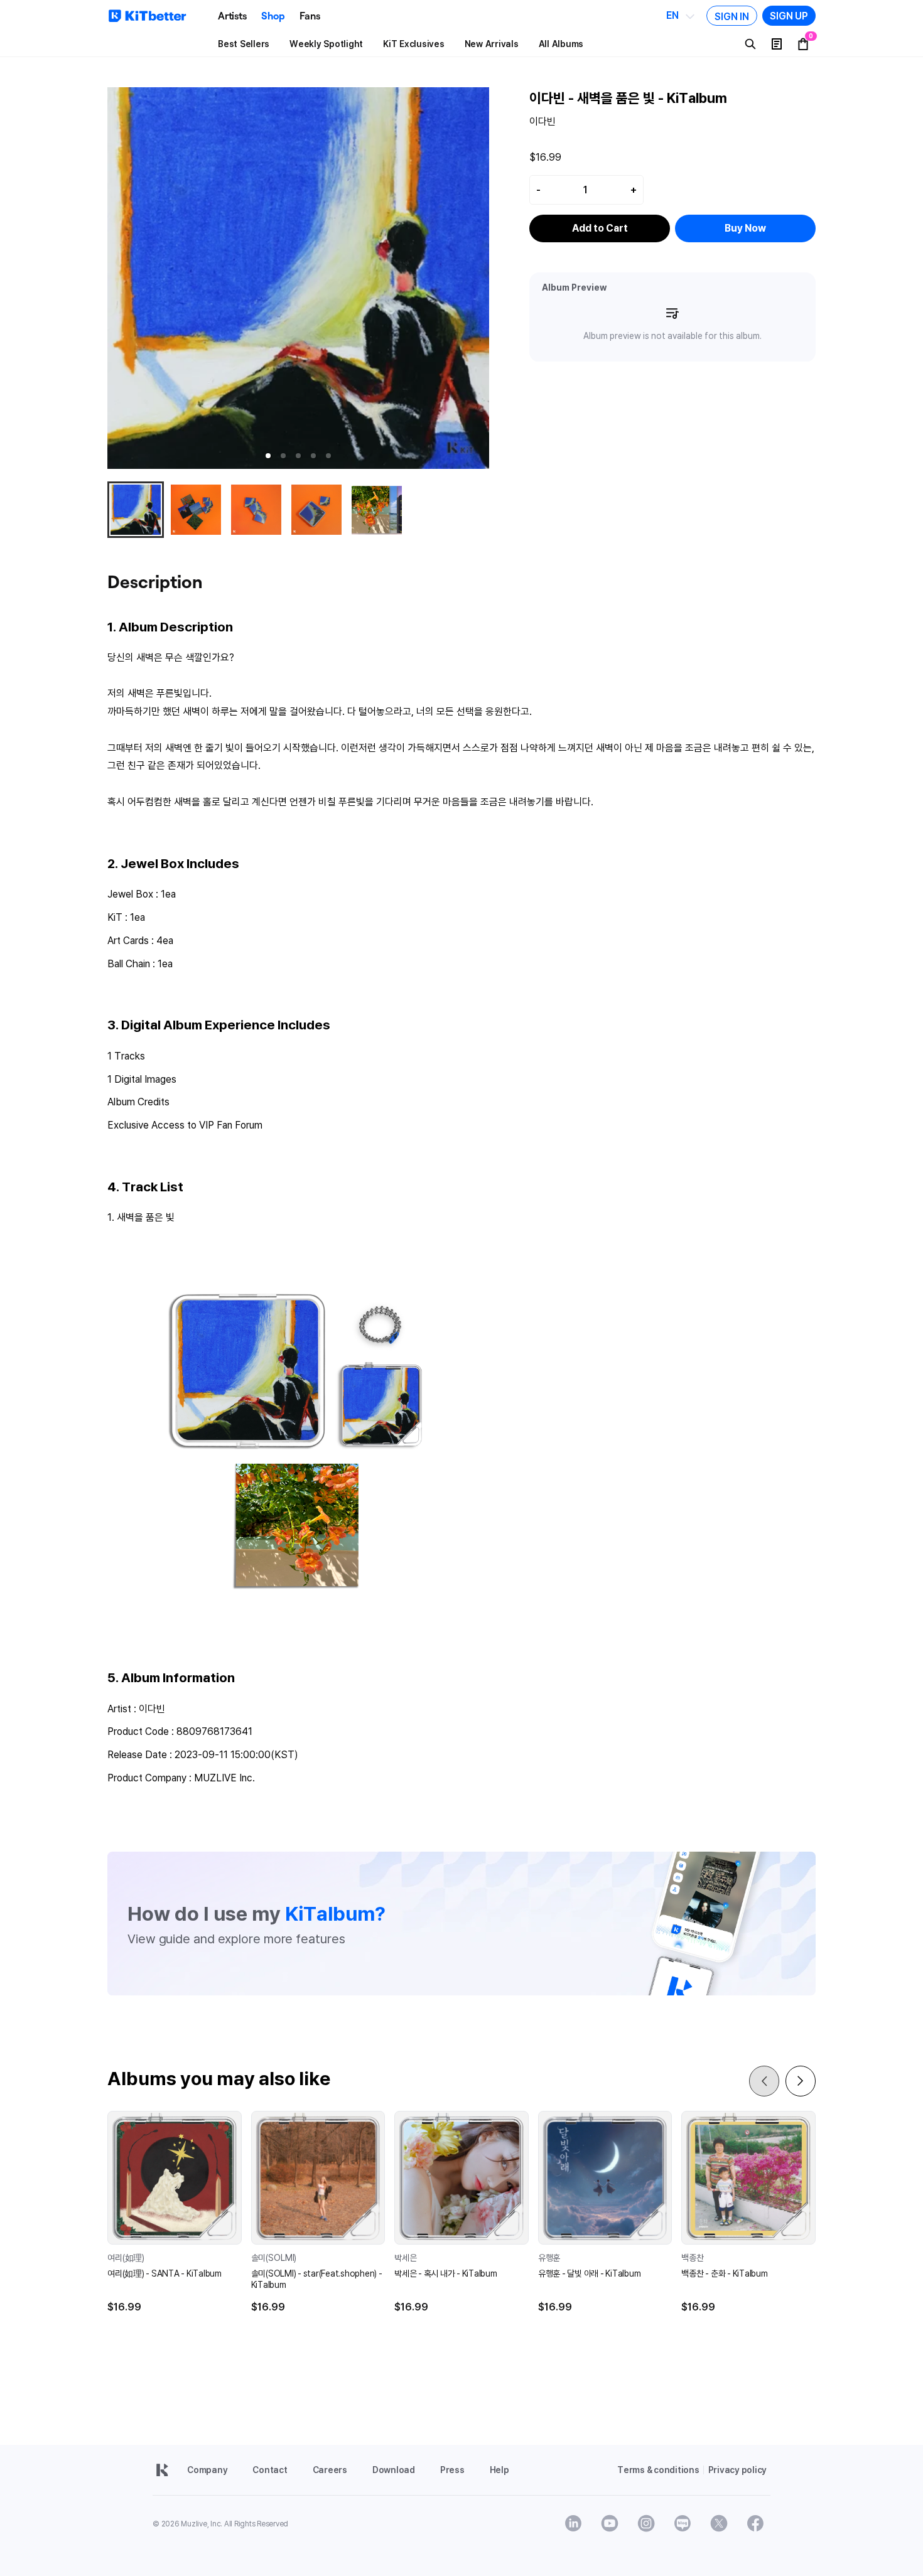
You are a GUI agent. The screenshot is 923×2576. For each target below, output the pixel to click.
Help (499, 2470)
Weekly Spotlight (326, 44)
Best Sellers (244, 44)
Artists (232, 16)
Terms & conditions (658, 2470)
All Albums (561, 44)
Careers (330, 2470)
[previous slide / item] (111, 278)
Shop (273, 16)
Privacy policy (738, 2470)
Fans (310, 16)
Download (394, 2470)
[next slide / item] (486, 278)
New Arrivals (492, 44)
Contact (270, 2470)
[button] (268, 456)
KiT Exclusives (414, 44)
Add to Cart (600, 228)
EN (672, 16)
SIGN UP (789, 16)
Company (207, 2470)
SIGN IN (732, 16)
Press (452, 2470)
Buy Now (745, 228)
